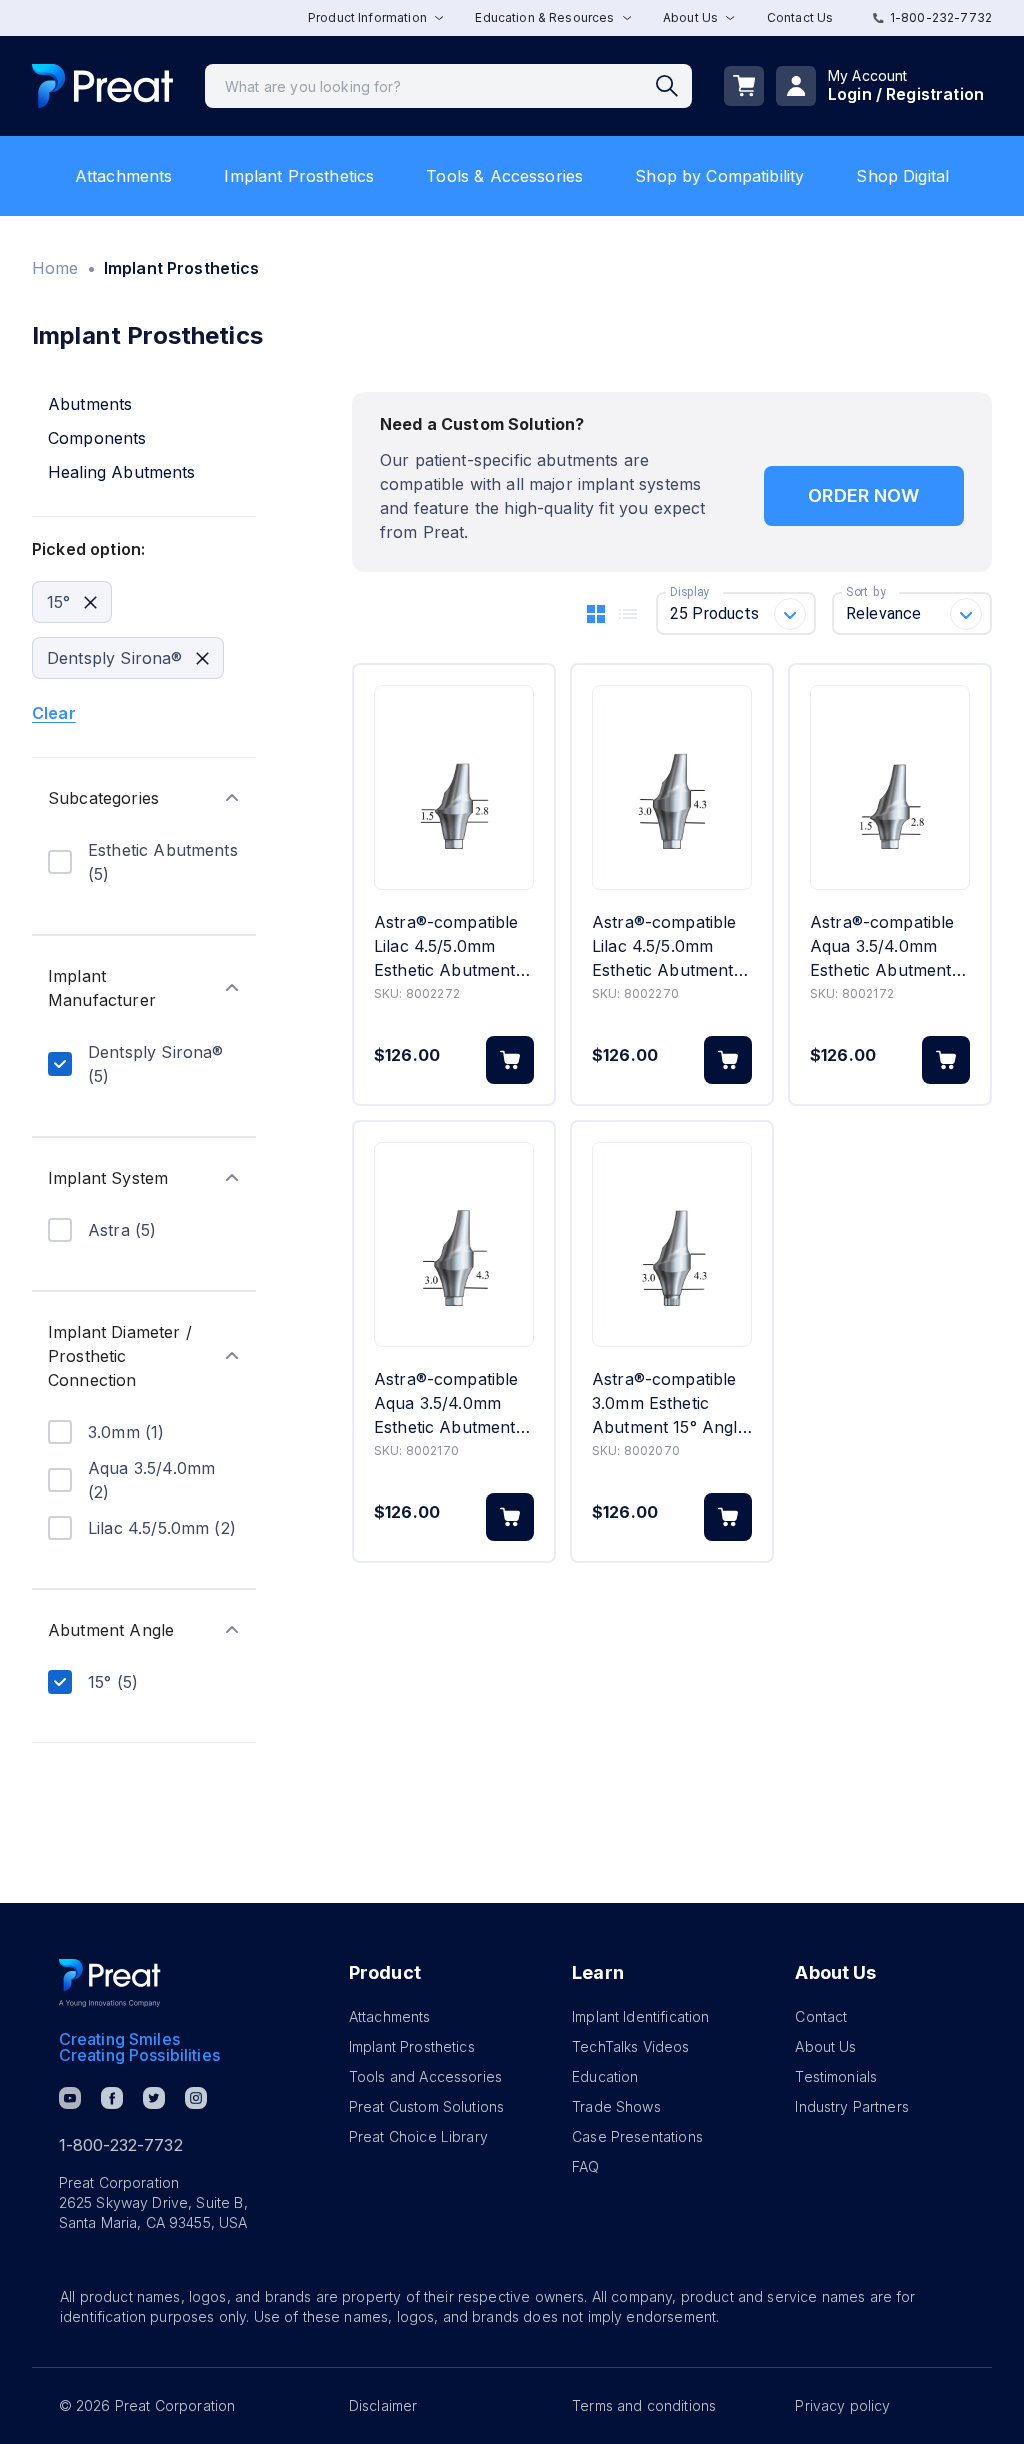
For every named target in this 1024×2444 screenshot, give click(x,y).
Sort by (866, 592)
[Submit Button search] (674, 86)
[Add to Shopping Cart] (510, 1060)
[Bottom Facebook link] (112, 2098)
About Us (825, 2046)
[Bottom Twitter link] (154, 2098)
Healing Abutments (122, 472)
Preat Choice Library (418, 2136)
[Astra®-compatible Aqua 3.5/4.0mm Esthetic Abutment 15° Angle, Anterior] (454, 1244)
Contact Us (800, 17)
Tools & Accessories (504, 176)
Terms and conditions (644, 2405)
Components (97, 438)
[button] (144, 798)
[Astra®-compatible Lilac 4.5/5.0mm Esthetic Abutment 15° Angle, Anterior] (672, 787)
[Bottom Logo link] (110, 1983)
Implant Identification (640, 2016)
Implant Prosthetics (299, 176)
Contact (821, 2016)
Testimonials (836, 2076)
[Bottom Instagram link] (196, 2098)
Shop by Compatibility (719, 176)
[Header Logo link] (102, 86)
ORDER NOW (863, 495)
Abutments (90, 404)
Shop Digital (902, 176)
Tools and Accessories (425, 2076)
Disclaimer (383, 2405)
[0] (744, 86)
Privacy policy (842, 2405)
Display (689, 592)
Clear (54, 713)
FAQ (585, 2166)
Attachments (124, 176)
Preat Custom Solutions (426, 2106)
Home (55, 268)
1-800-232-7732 (941, 17)
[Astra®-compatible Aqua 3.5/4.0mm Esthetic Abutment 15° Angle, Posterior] (890, 787)
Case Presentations (637, 2136)
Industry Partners (852, 2106)
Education (605, 2076)
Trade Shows (616, 2106)
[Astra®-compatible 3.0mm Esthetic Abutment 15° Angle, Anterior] (672, 1244)
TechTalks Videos (630, 2046)
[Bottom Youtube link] (70, 2098)
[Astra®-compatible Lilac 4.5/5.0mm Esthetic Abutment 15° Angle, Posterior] (454, 787)
